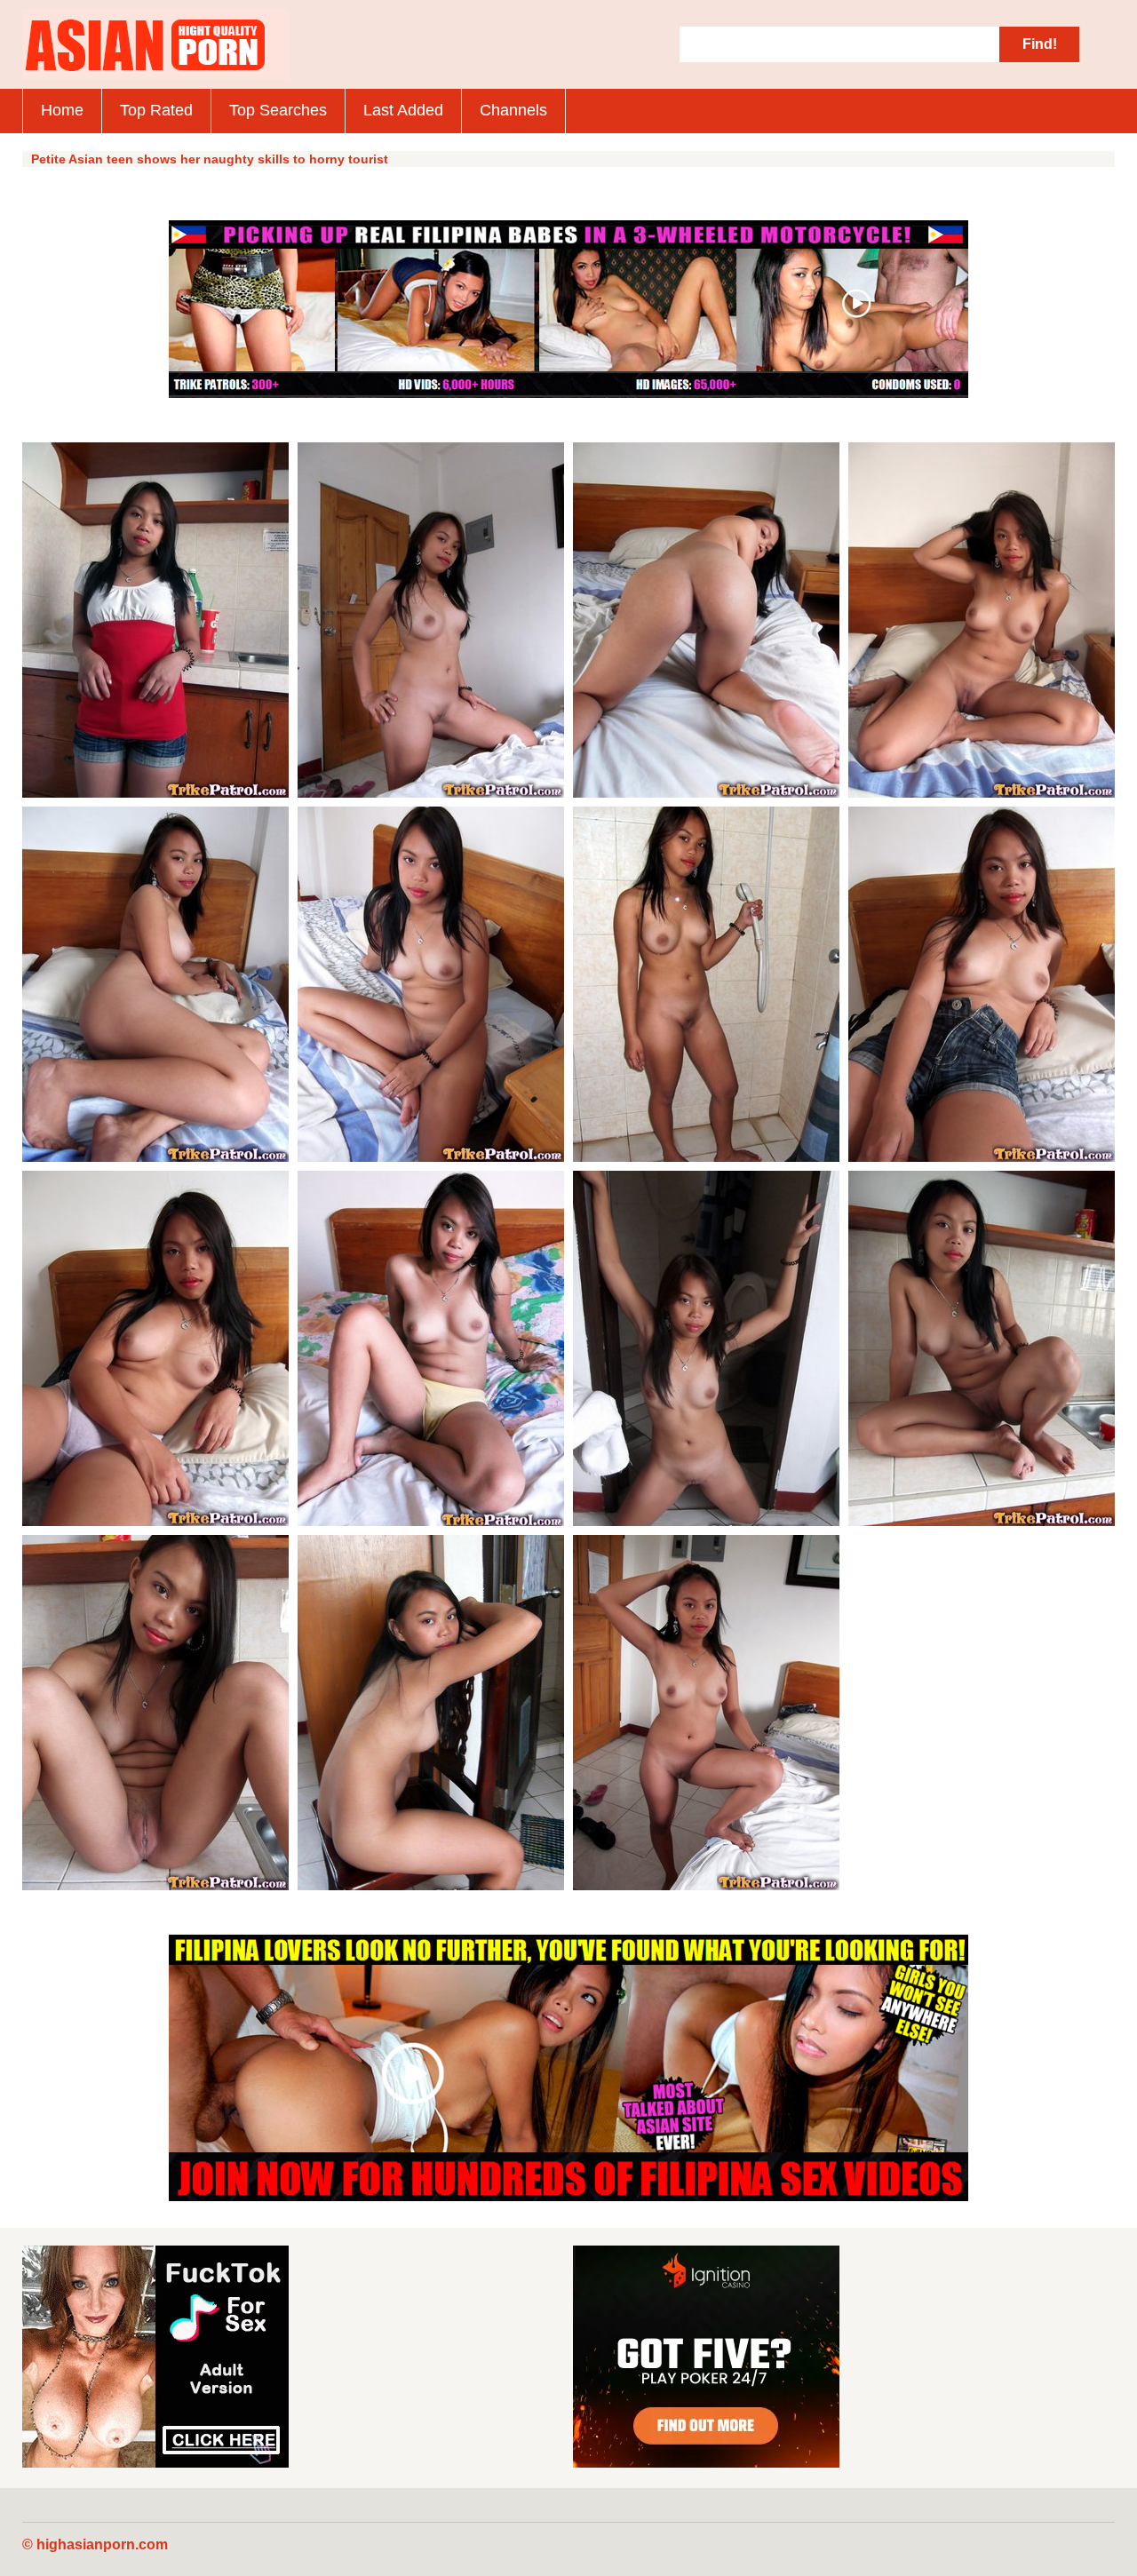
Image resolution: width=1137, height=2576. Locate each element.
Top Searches (278, 110)
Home (62, 110)
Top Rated (156, 110)
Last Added (403, 110)
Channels (513, 110)
